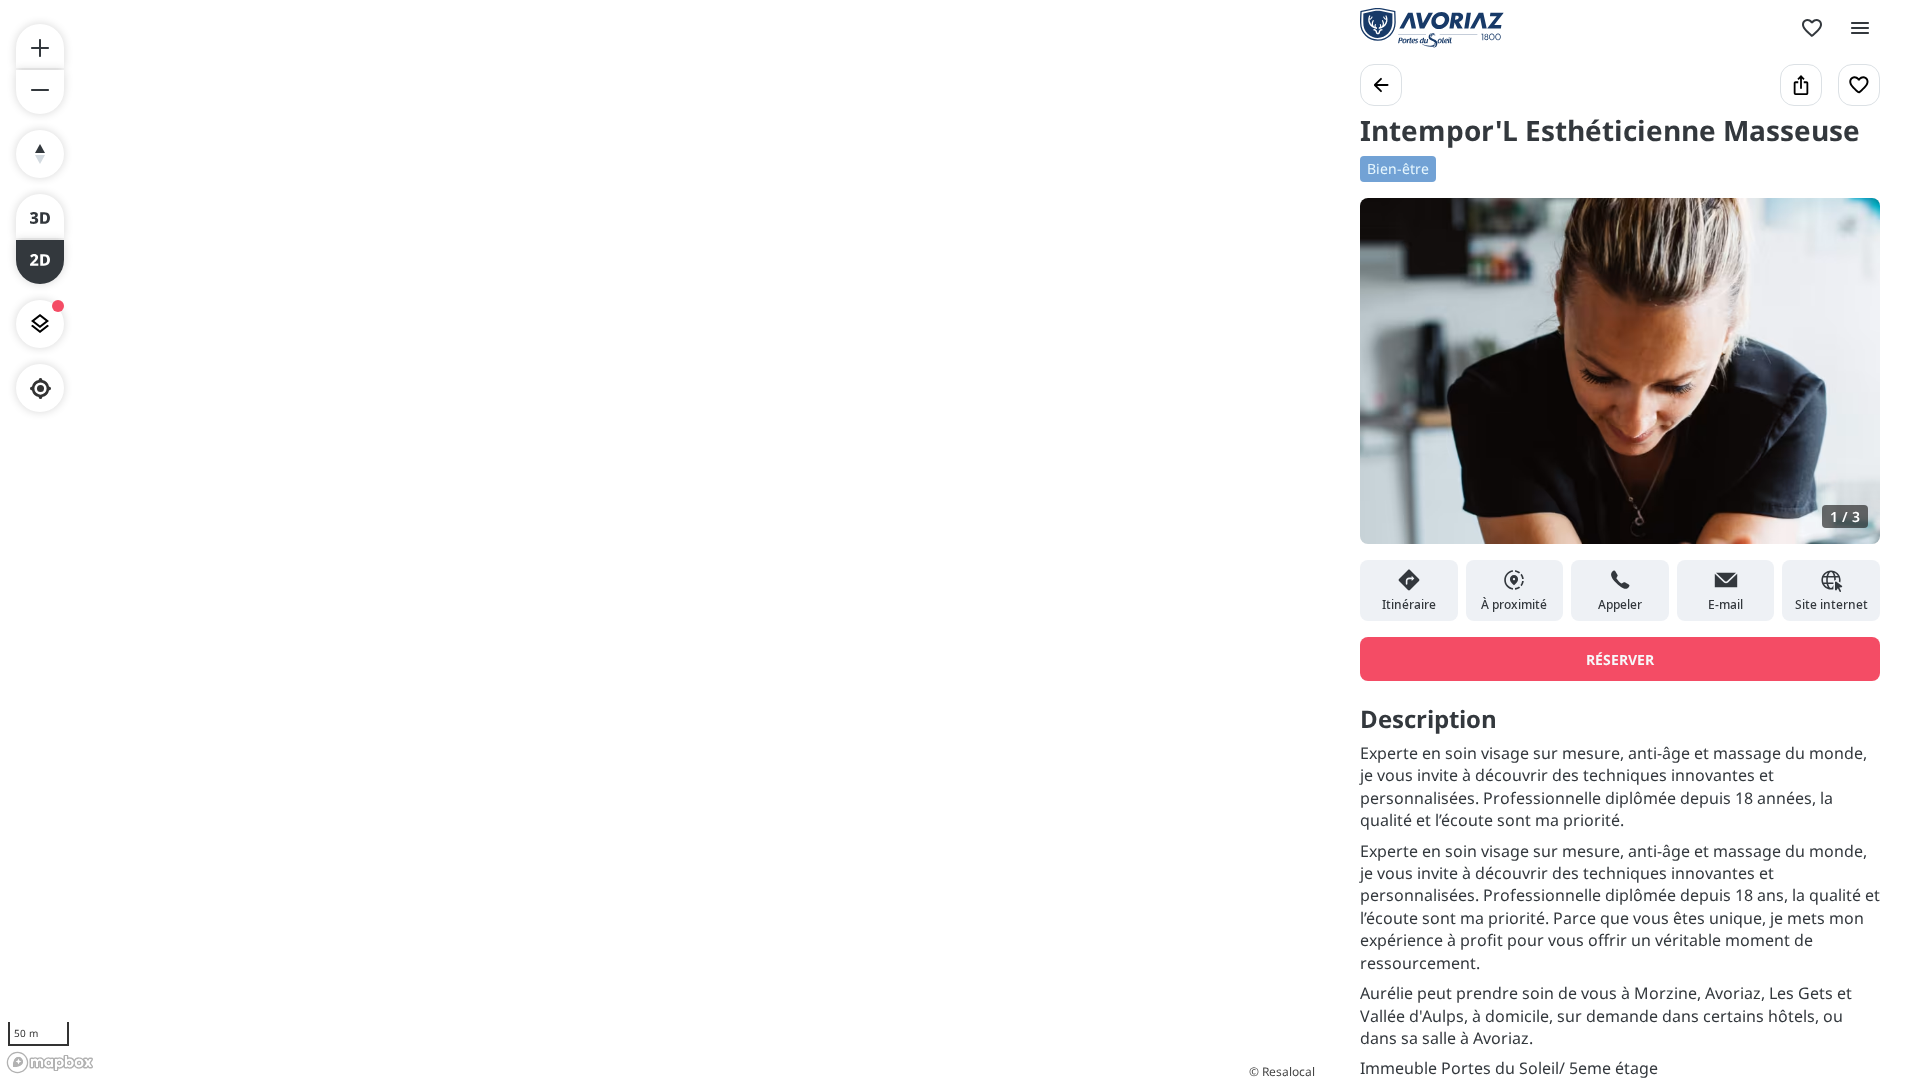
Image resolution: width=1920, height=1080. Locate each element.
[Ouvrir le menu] (1860, 28)
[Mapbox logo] (50, 1062)
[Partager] (1801, 85)
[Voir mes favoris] (1812, 28)
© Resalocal (1282, 1071)
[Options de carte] (40, 324)
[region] (660, 540)
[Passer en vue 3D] (40, 216)
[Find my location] (40, 388)
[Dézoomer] (40, 92)
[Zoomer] (40, 46)
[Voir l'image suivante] (1844, 383)
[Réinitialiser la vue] (40, 154)
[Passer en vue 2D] (40, 262)
